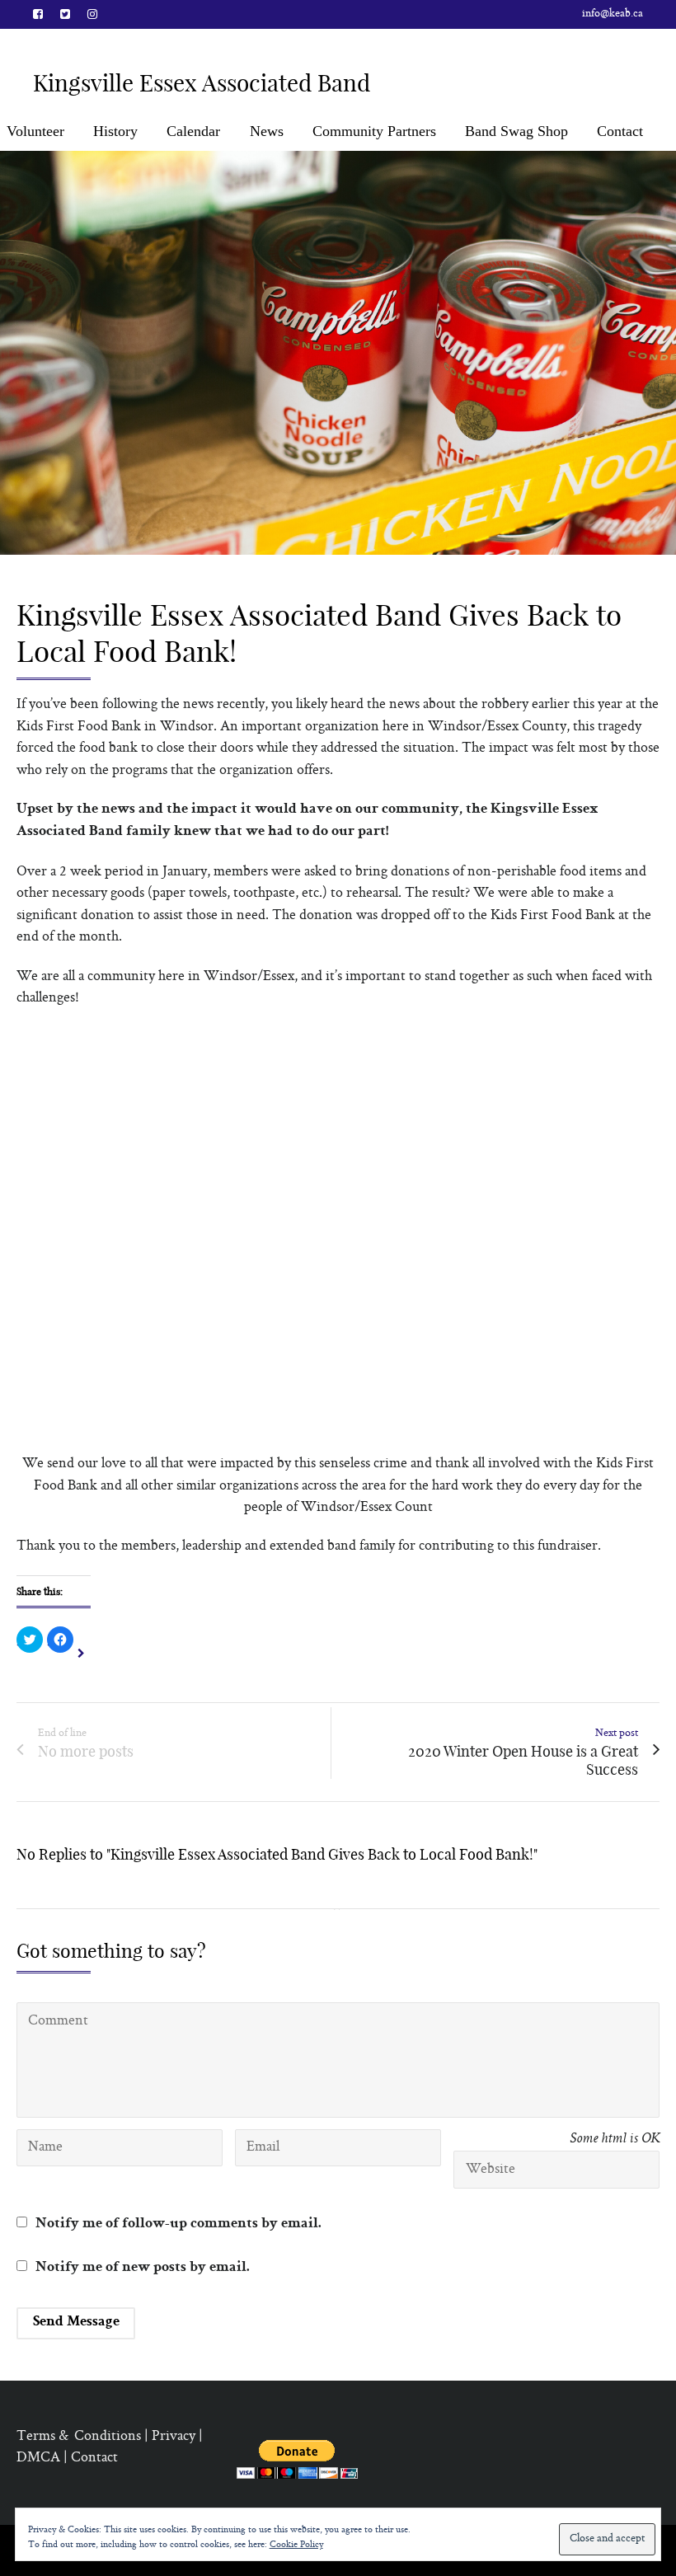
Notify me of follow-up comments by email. (178, 2224)
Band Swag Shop (516, 131)
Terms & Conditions (79, 2437)
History (115, 131)
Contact (620, 131)
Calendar (193, 131)
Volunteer (35, 131)
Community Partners (374, 131)
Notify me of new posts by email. (143, 2268)
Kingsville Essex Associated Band (202, 83)
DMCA (38, 2458)
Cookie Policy (296, 2545)
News (267, 131)
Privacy (174, 2437)
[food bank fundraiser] (338, 353)
